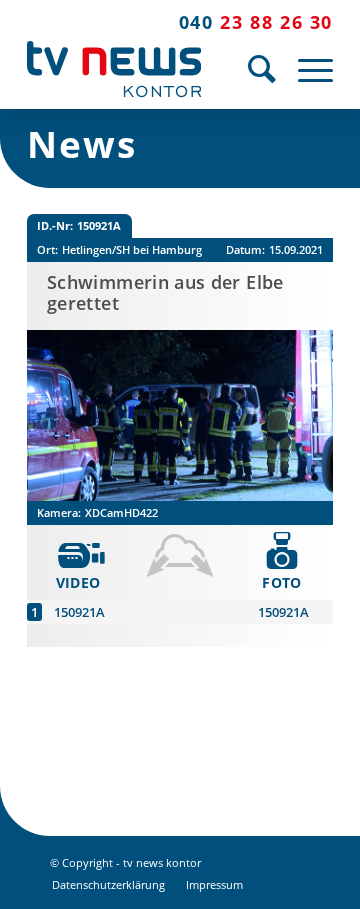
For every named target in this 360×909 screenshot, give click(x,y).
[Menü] (305, 69)
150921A (79, 612)
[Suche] (253, 69)
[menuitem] (253, 69)
